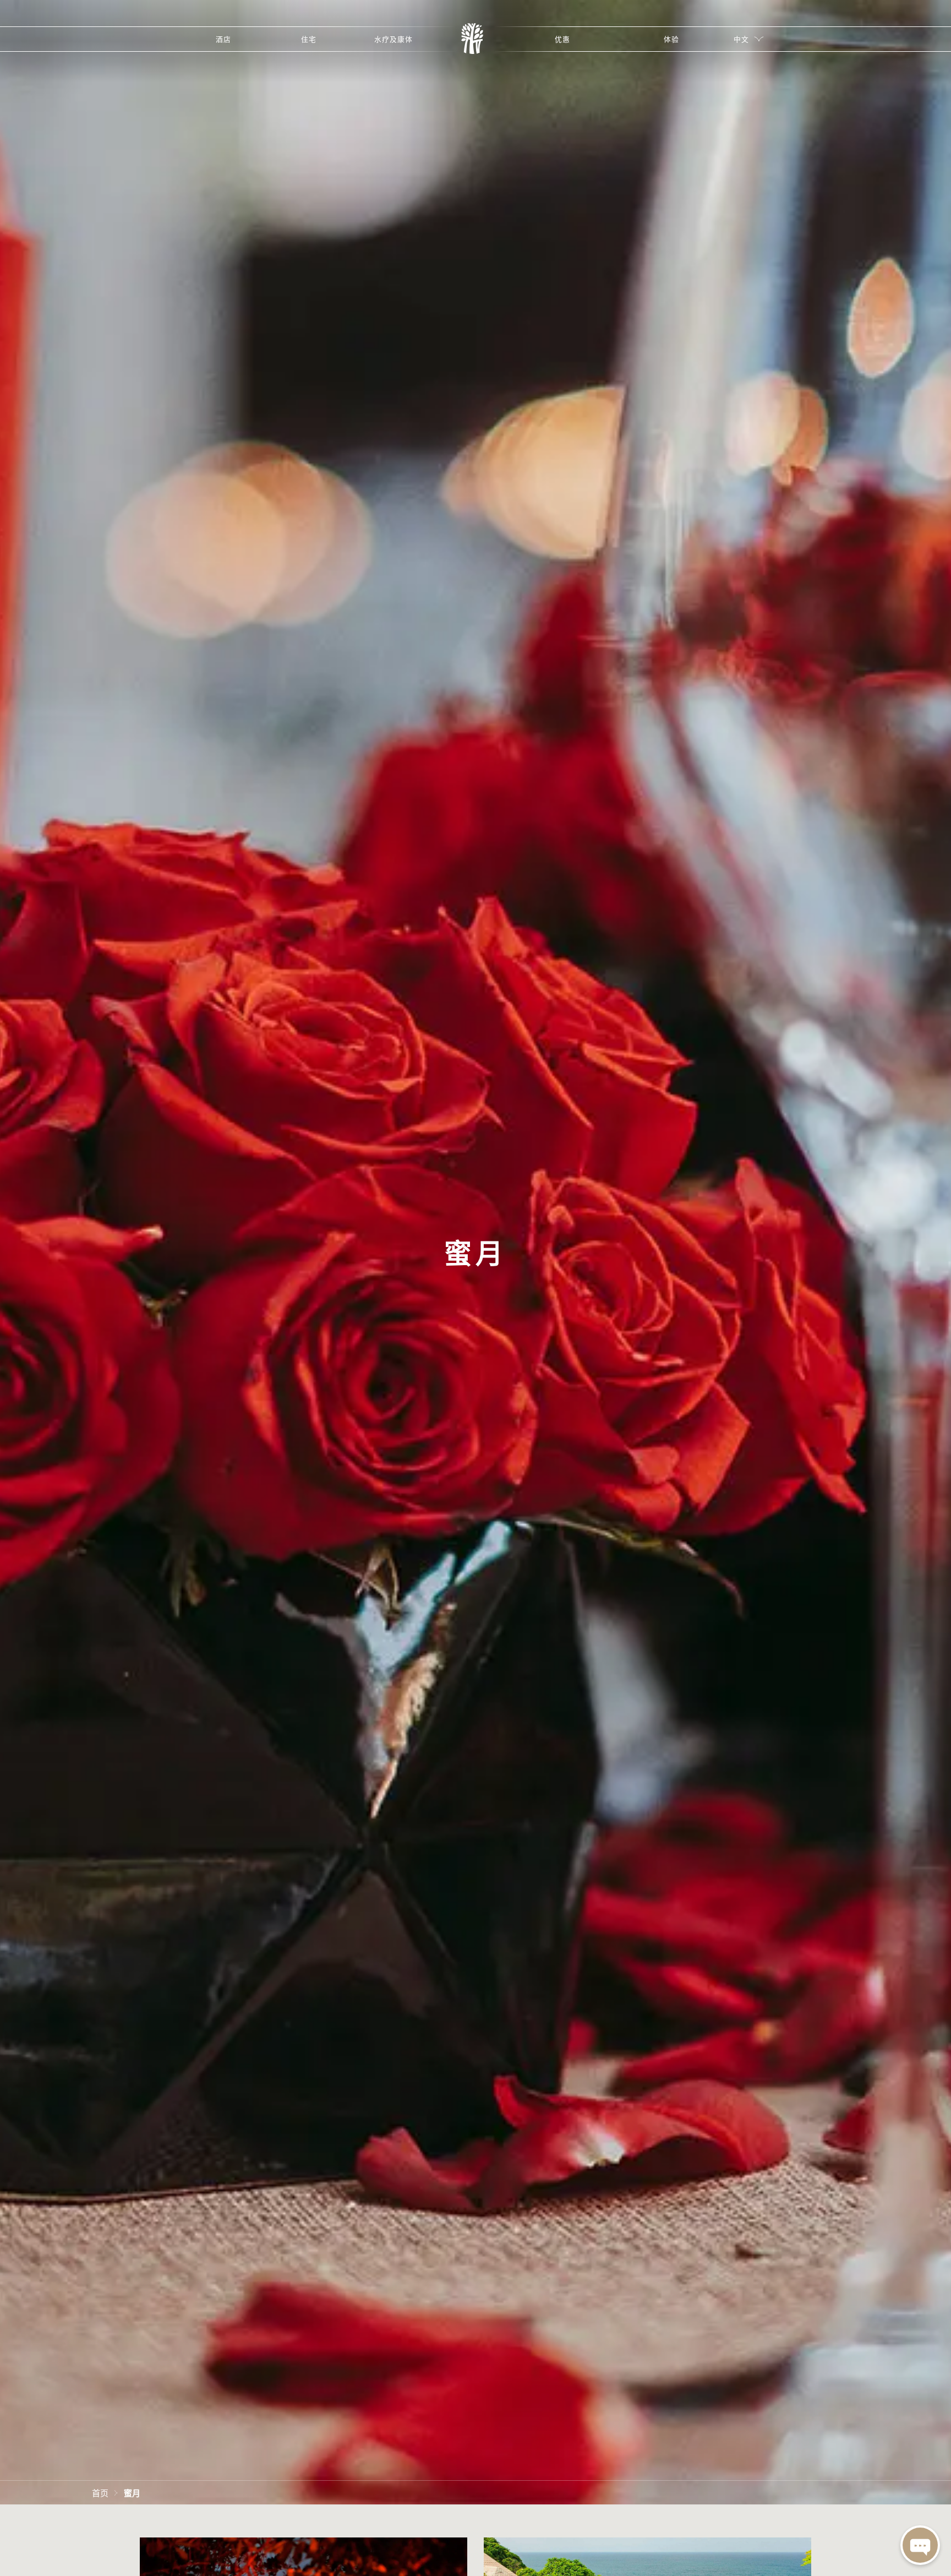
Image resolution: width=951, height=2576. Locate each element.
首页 (100, 2492)
